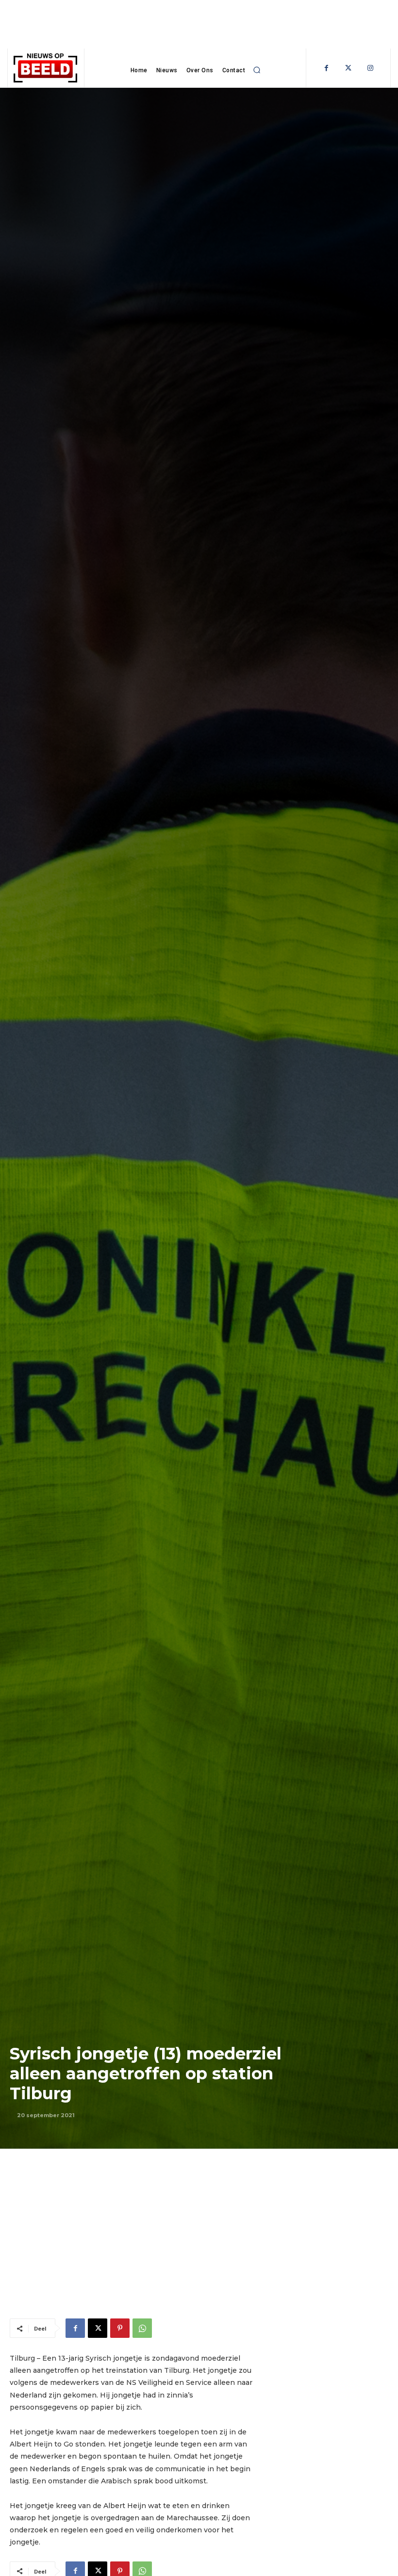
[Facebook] (326, 68)
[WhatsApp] (142, 2328)
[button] (257, 70)
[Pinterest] (120, 2328)
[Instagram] (370, 68)
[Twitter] (348, 68)
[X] (98, 2328)
